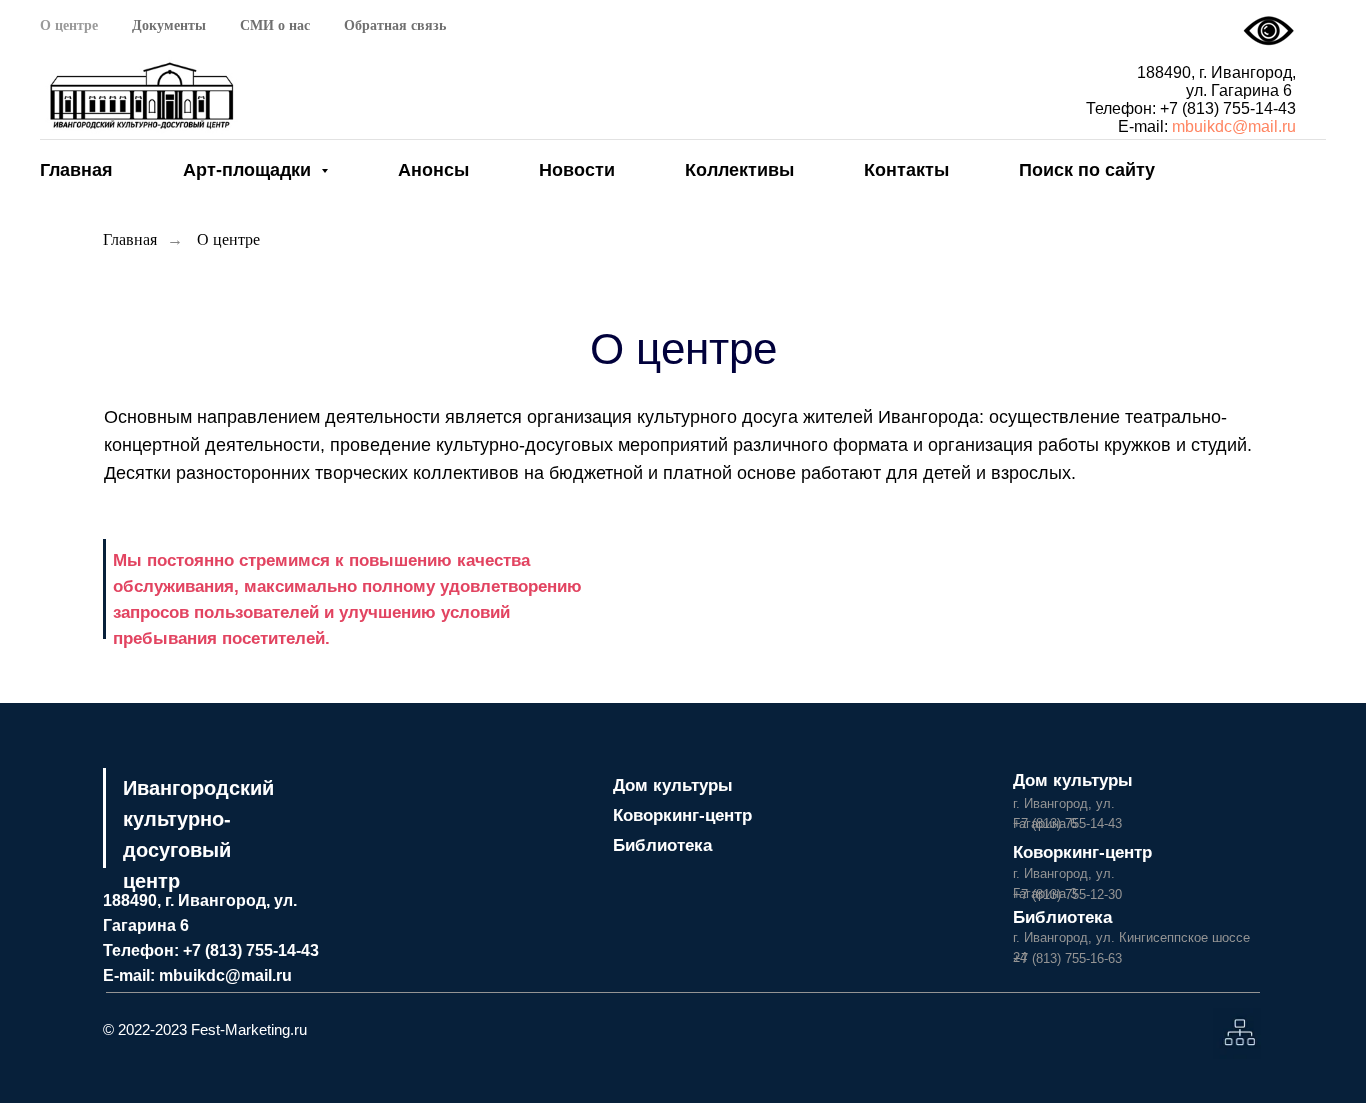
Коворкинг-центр (682, 815)
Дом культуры (673, 785)
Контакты (906, 170)
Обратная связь (395, 25)
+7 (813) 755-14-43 (1228, 108)
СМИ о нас (275, 25)
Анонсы (433, 170)
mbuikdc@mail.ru (1234, 126)
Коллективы (739, 170)
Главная (76, 170)
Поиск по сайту (1087, 170)
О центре (69, 25)
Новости (577, 170)
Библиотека (662, 845)
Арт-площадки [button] (249, 170)
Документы (169, 25)
